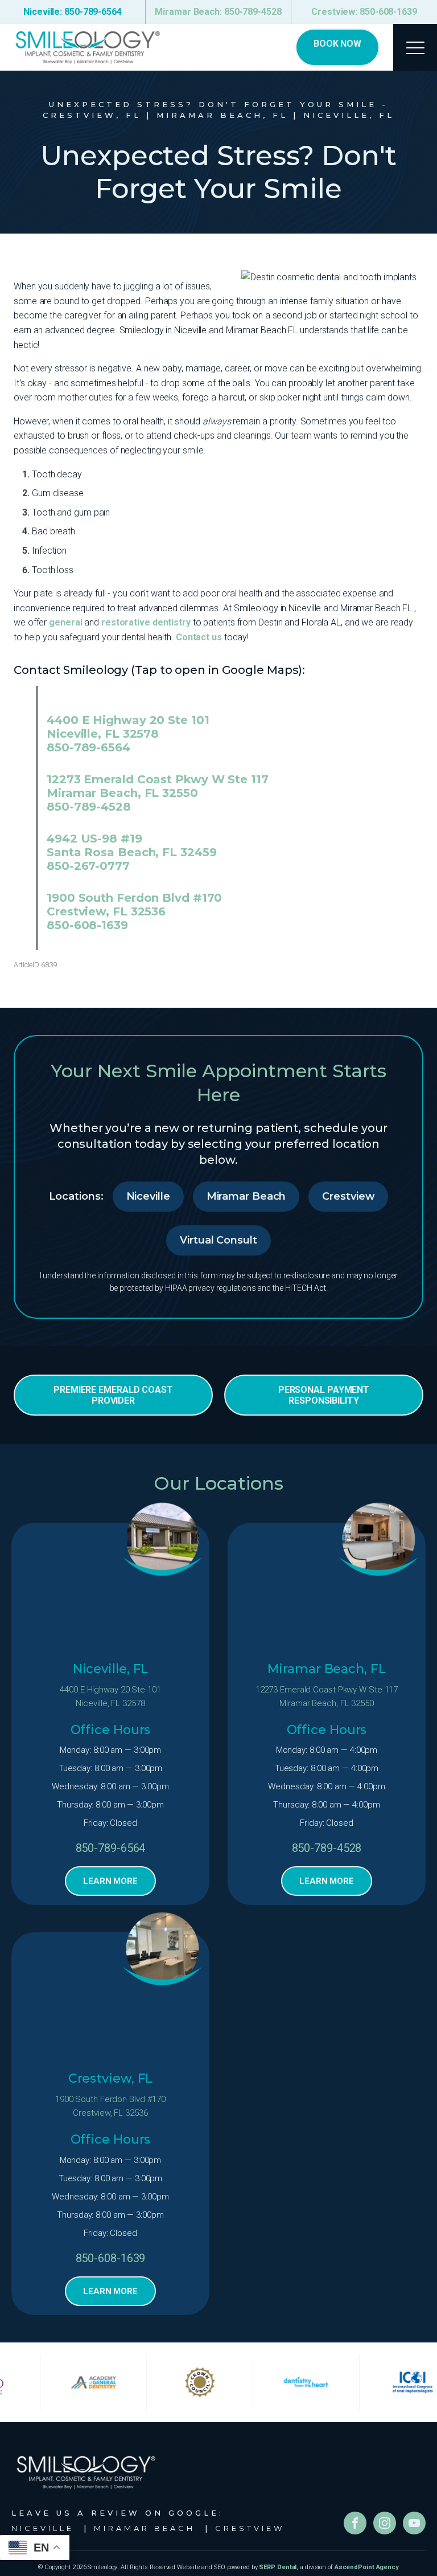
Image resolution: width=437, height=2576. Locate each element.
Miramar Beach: (218, 12)
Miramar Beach (246, 1196)
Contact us (199, 637)
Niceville (148, 1196)
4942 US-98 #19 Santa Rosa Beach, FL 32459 (131, 845)
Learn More (110, 1881)
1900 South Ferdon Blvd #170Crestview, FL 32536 (110, 2106)
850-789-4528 (89, 807)
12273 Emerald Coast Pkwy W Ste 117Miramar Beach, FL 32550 (327, 1696)
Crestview (348, 1196)
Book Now (337, 44)
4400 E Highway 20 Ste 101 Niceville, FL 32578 (128, 727)
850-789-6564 (88, 747)
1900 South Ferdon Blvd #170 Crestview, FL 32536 (134, 905)
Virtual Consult (218, 1240)
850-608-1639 (87, 925)
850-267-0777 (88, 866)
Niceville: (73, 12)
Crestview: (364, 12)
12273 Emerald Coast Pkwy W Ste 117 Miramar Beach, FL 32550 (158, 786)
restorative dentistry (146, 622)
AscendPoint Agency (367, 2567)
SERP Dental (278, 2567)
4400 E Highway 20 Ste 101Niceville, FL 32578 (110, 1696)
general (65, 622)
